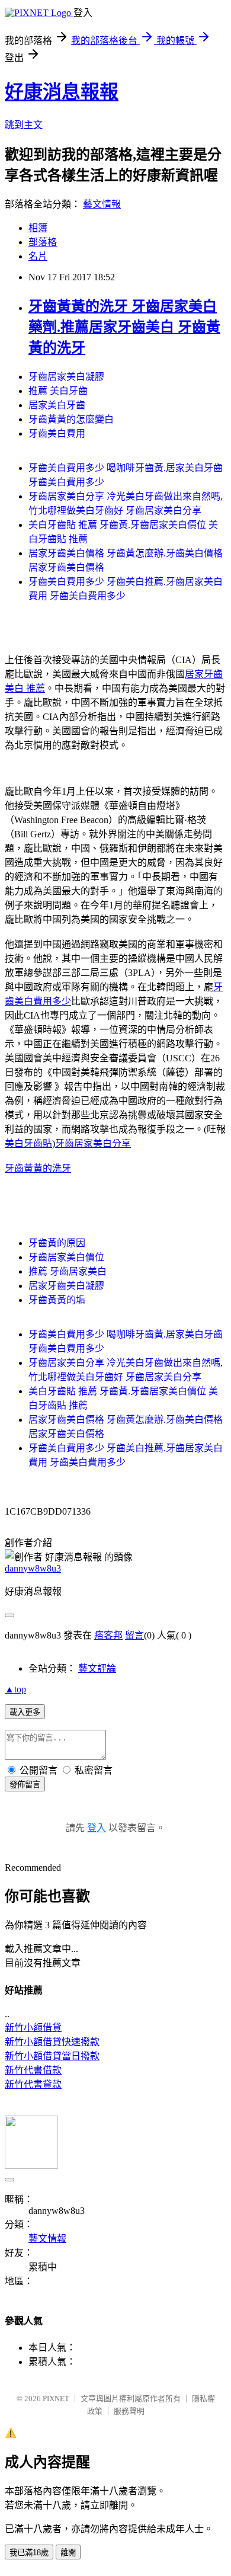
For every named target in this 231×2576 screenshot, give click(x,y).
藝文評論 (97, 1668)
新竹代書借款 (33, 2070)
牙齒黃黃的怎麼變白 (71, 419)
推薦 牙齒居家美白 (68, 1271)
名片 (38, 256)
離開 (68, 2553)
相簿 (38, 228)
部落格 (43, 242)
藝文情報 (102, 204)
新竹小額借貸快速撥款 (52, 2042)
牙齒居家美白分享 (93, 1143)
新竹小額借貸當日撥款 (52, 2056)
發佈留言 (25, 1785)
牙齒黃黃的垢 (57, 1300)
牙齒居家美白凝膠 (66, 377)
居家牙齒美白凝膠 (66, 1286)
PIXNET (56, 2399)
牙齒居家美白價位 (66, 1257)
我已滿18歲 (29, 2553)
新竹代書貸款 (33, 2084)
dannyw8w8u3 (33, 1568)
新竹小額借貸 (33, 2028)
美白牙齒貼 (28, 1143)
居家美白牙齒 (57, 405)
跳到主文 (24, 125)
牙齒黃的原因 (57, 1243)
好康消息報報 (62, 92)
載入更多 (25, 1712)
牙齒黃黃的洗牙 (38, 1168)
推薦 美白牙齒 (58, 391)
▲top (15, 1689)
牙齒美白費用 (57, 433)
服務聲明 (129, 2411)
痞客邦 (108, 1635)
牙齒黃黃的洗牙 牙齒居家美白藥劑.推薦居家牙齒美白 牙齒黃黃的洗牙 (124, 327)
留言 (134, 1635)
